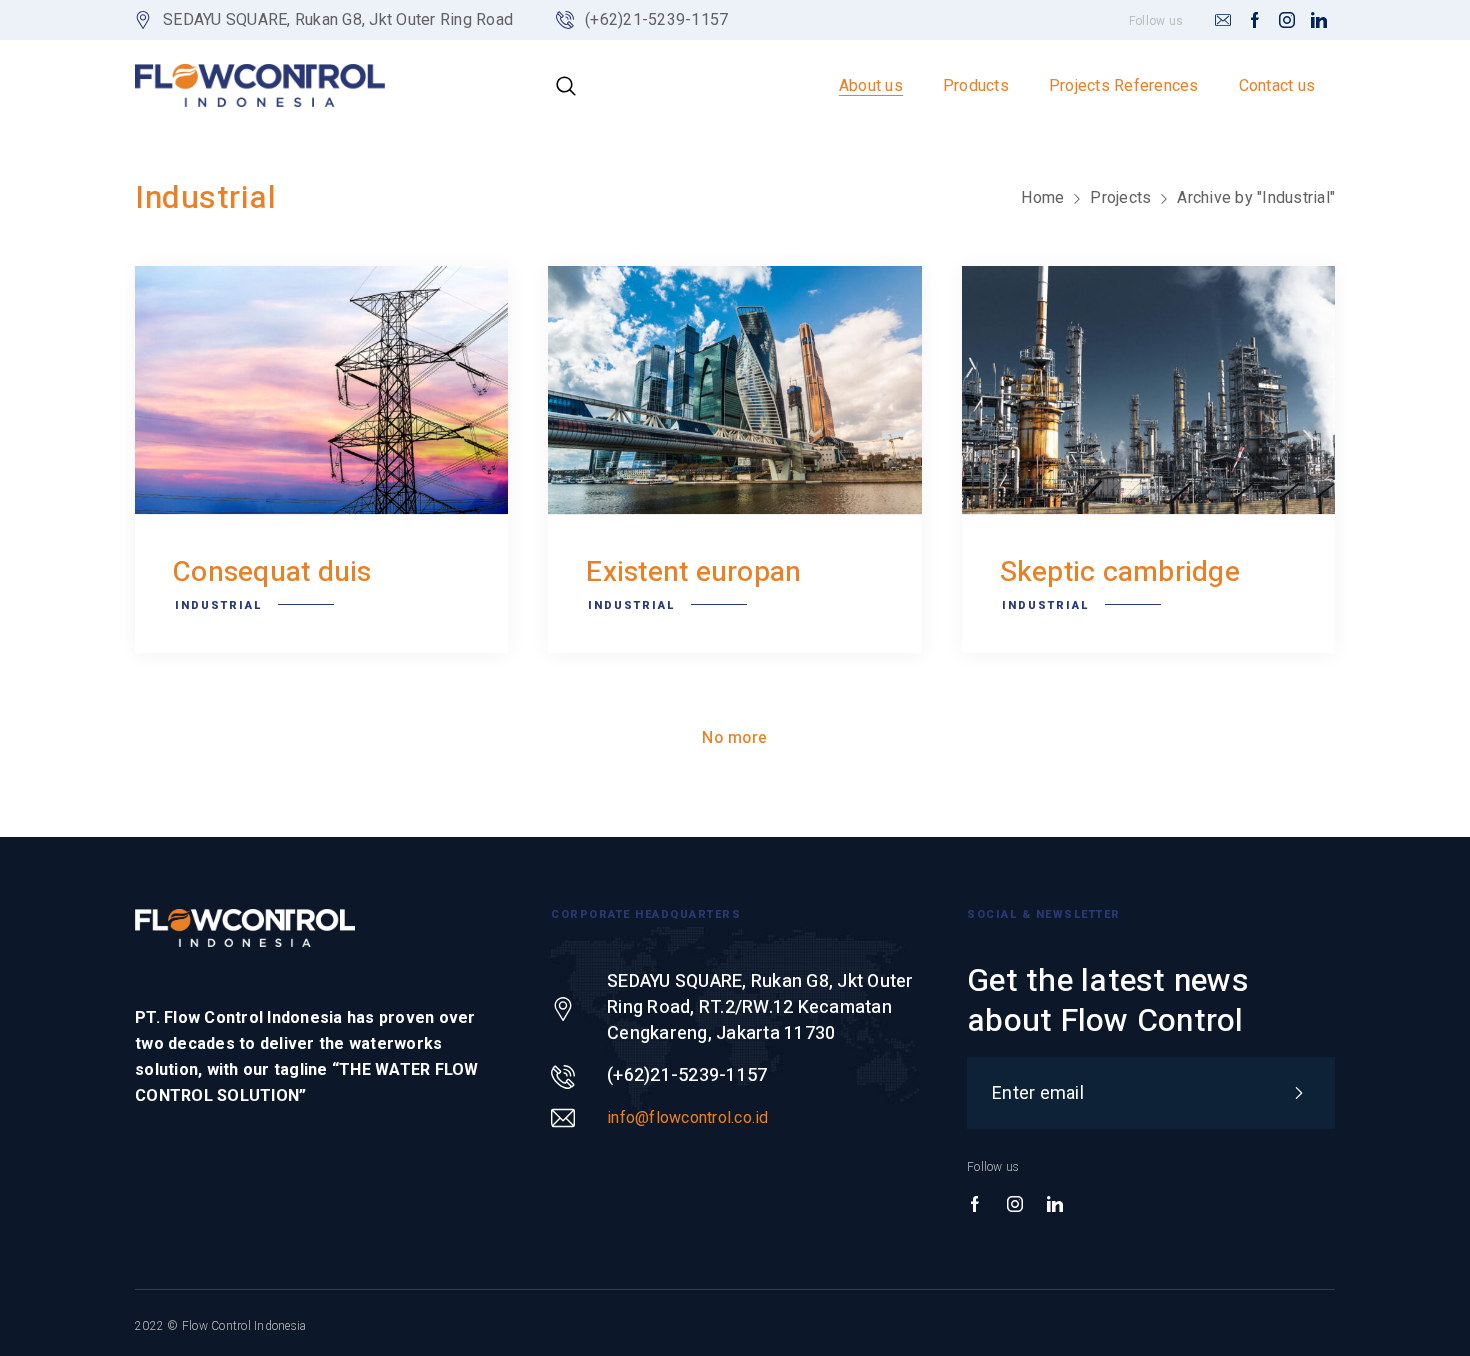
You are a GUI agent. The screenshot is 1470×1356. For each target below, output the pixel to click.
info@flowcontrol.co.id (688, 1117)
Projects (1120, 197)
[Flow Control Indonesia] (260, 85)
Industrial (218, 605)
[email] (1223, 21)
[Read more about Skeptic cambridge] (1148, 390)
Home (1042, 197)
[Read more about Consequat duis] (321, 390)
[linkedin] (1319, 21)
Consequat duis (272, 572)
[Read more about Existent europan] (734, 390)
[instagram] (1287, 21)
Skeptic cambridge (1120, 572)
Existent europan (693, 572)
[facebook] (1255, 21)
